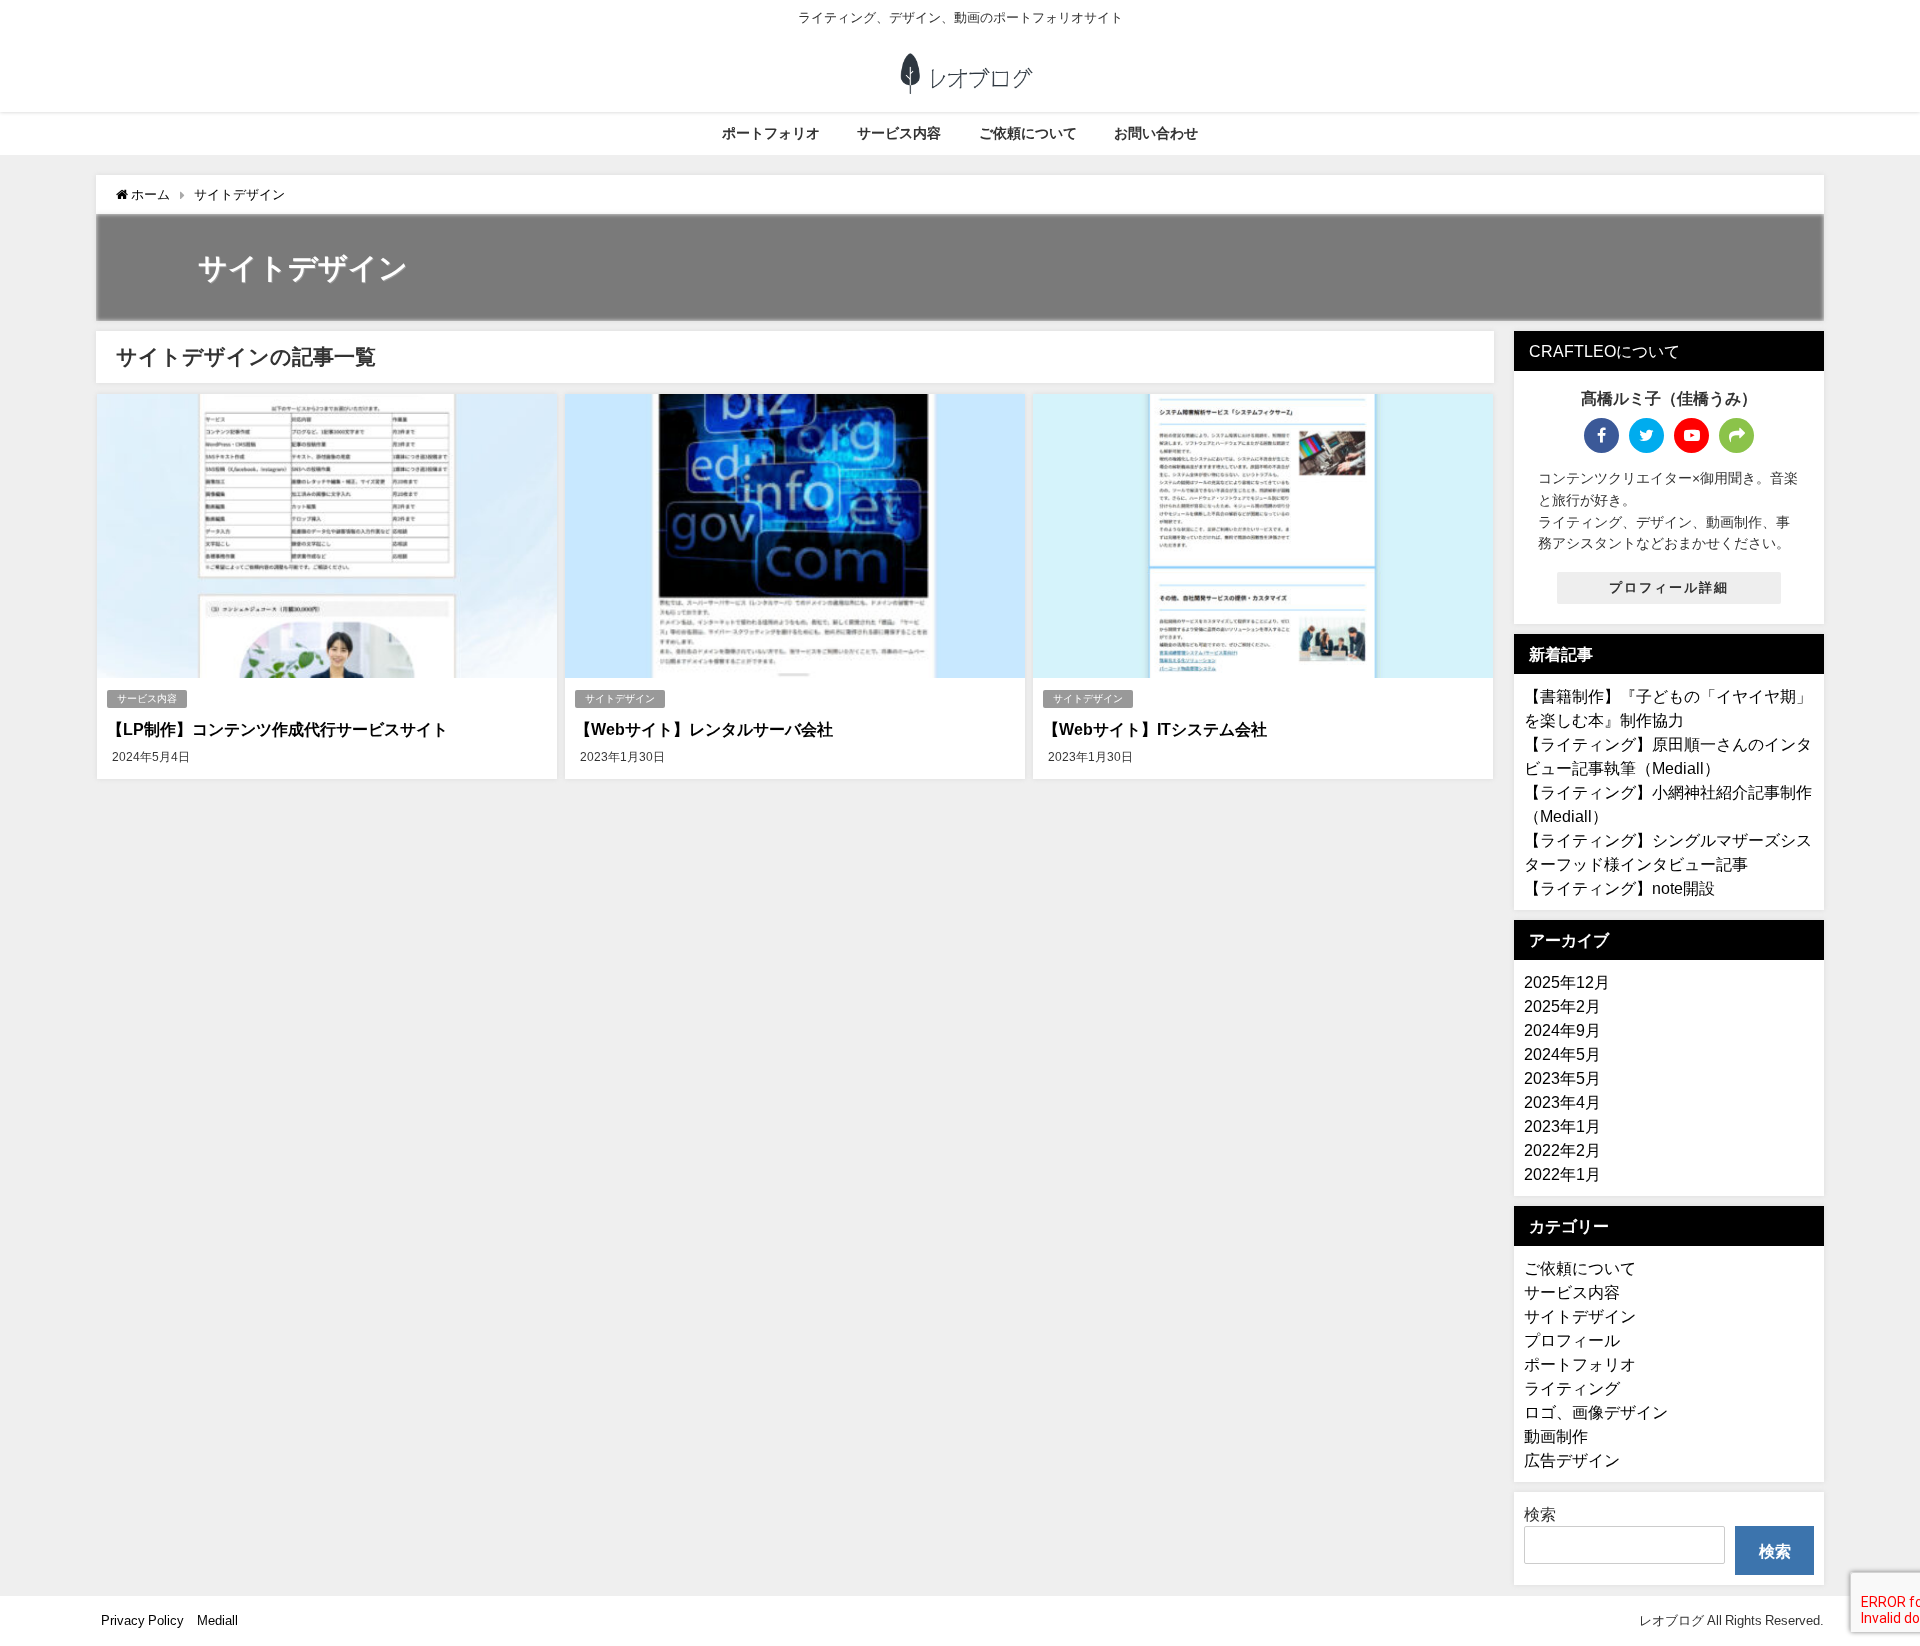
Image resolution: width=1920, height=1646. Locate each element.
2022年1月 (1562, 1174)
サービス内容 (899, 133)
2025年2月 (1562, 1006)
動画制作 (1556, 1436)
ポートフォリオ (771, 133)
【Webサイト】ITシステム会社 (1155, 729)
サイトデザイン (620, 698)
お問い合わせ (1156, 133)
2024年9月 (1562, 1030)
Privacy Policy (142, 1620)
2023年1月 (1562, 1126)
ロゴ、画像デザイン (1596, 1412)
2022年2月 (1562, 1150)
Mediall (217, 1620)
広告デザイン (1572, 1460)
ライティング (1572, 1388)
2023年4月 (1562, 1102)
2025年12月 (1567, 982)
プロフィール (1572, 1340)
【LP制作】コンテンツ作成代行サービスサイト (277, 729)
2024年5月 (1562, 1054)
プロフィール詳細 (1669, 587)
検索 (1540, 1514)
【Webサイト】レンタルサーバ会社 (704, 729)
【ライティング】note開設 (1619, 888)
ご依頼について (1028, 133)
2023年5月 (1562, 1078)
